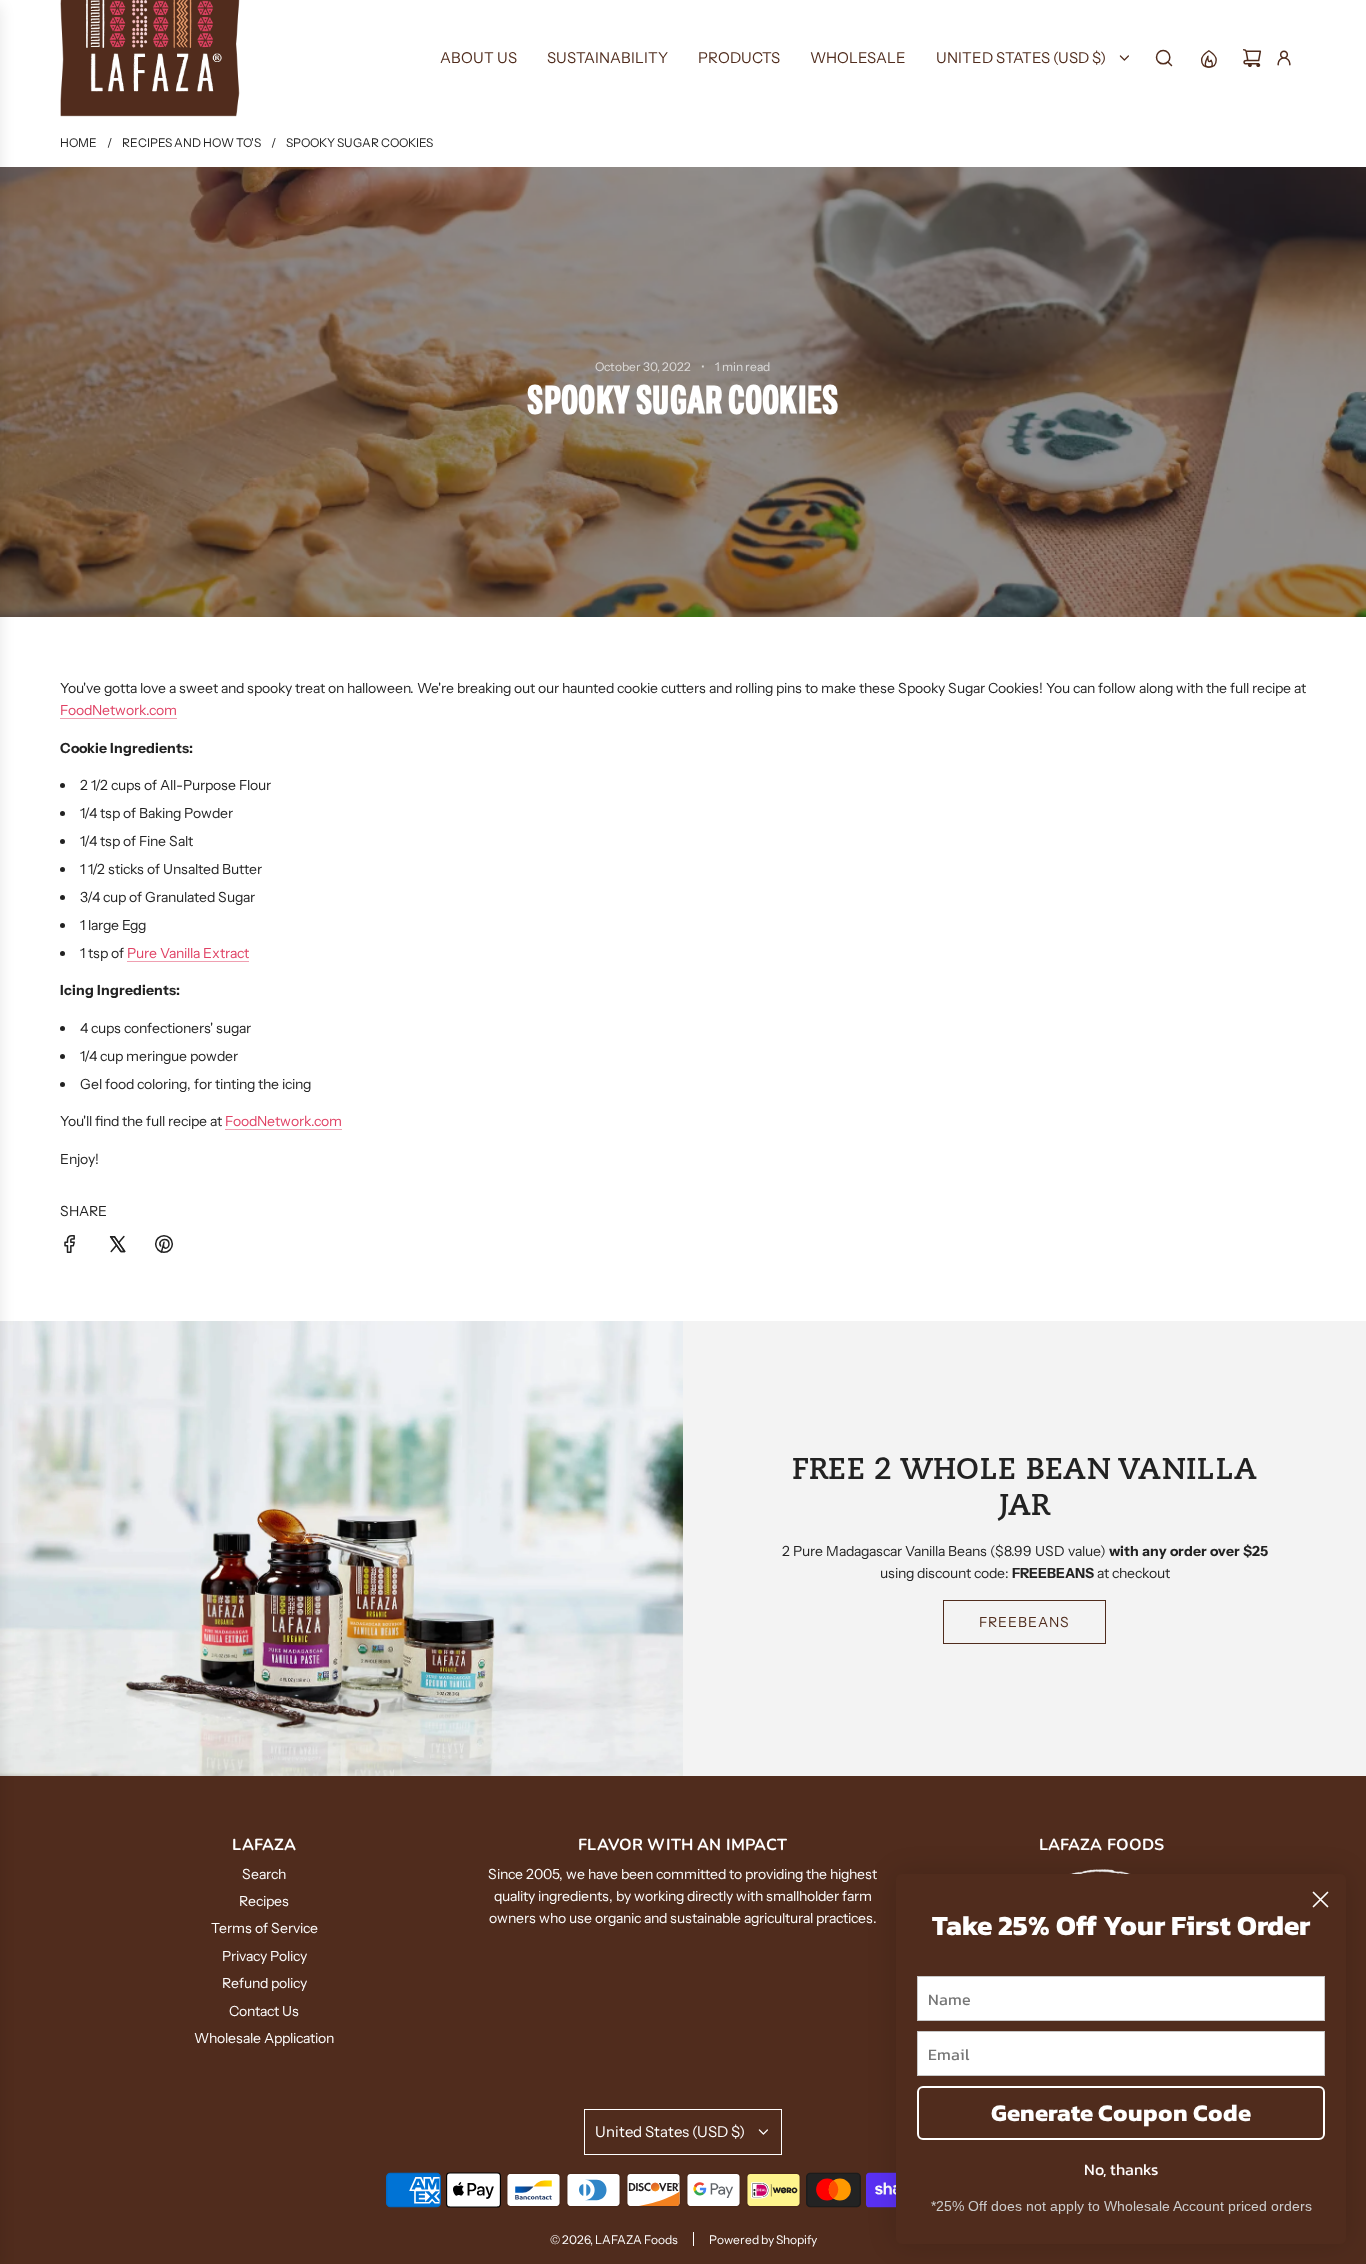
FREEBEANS (1024, 1622)
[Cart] (1252, 58)
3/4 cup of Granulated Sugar (167, 897)
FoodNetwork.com (118, 710)
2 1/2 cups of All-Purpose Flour (175, 785)
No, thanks (1121, 2169)
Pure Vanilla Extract (188, 953)
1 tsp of (164, 953)
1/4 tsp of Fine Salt (136, 841)
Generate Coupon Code (1121, 2112)
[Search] (1164, 58)
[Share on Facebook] (70, 1247)
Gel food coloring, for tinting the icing (195, 1084)
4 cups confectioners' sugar (165, 1028)
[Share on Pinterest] (164, 1247)
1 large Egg (113, 925)
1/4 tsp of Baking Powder (156, 813)
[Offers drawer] (1208, 58)
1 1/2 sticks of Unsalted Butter (172, 869)
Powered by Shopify (763, 2239)
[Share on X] (117, 1247)
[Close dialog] (1320, 1899)
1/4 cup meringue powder (159, 1056)
